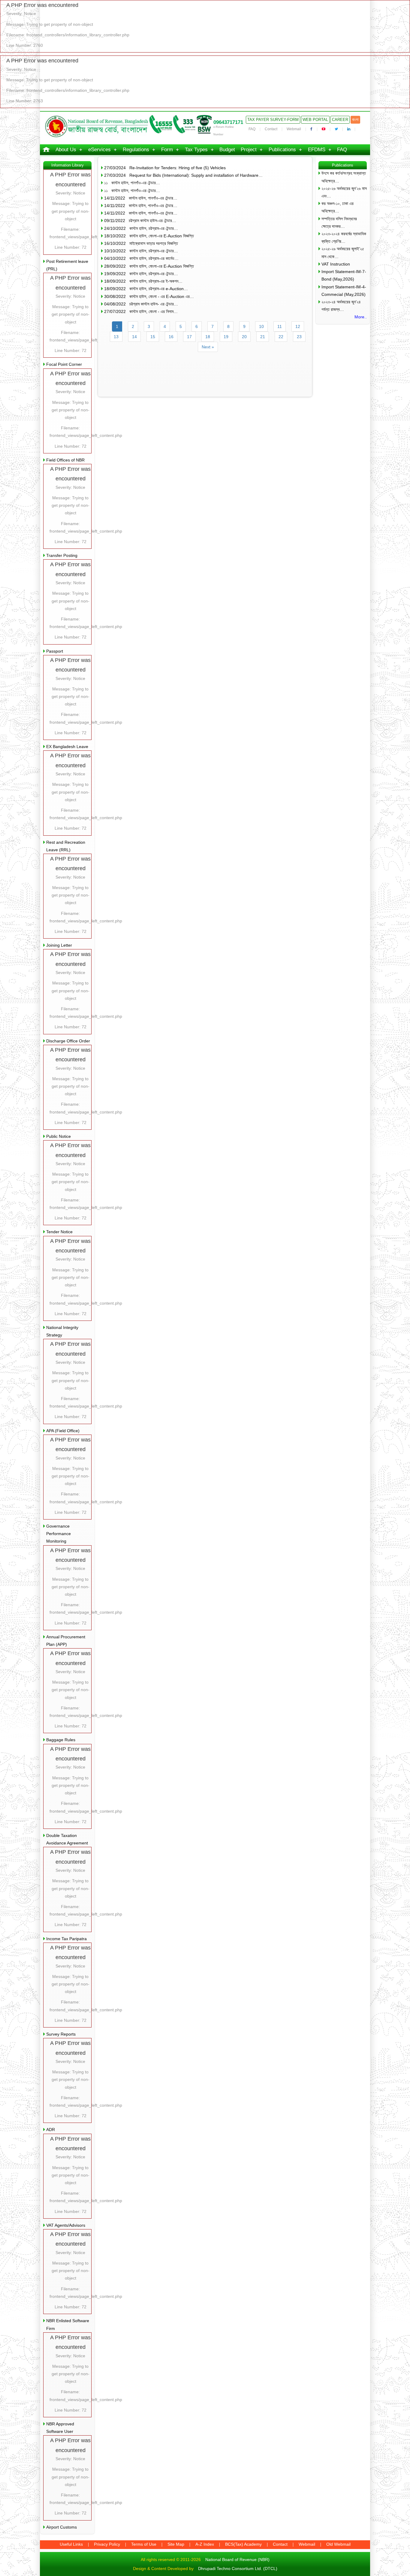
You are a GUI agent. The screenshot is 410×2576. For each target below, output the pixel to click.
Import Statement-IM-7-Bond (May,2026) (344, 275)
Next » (208, 347)
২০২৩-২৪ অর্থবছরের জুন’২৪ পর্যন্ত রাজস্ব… (341, 306)
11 (280, 326)
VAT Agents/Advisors (66, 2225)
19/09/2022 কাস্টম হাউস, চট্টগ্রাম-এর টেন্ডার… (141, 274)
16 (171, 337)
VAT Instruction (336, 264)
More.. (361, 317)
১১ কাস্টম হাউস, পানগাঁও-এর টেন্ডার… (132, 183)
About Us (66, 150)
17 (189, 337)
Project (249, 150)
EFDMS (317, 150)
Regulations (136, 150)
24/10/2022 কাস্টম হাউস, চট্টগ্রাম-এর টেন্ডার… (141, 228)
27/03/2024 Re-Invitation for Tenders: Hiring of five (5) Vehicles (165, 168)
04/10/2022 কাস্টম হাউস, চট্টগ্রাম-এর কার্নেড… (141, 258)
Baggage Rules (61, 1740)
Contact (271, 129)
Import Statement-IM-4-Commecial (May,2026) (344, 291)
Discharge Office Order (68, 1041)
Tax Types (196, 150)
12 (298, 326)
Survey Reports (61, 2034)
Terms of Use (144, 2544)
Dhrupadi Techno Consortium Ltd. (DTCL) (238, 2568)
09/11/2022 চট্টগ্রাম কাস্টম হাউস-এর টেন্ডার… (140, 221)
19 (226, 337)
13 (116, 337)
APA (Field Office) (63, 1431)
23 (299, 337)
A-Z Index (205, 2544)
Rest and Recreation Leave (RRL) (66, 846)
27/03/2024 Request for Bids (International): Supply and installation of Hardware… (183, 175)
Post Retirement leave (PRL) (67, 265)
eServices (99, 150)
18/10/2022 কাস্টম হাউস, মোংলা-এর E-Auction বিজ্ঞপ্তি (149, 236)
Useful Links (71, 2544)
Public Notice (59, 1136)
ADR (51, 2130)
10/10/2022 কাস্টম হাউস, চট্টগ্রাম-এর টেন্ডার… (141, 251)
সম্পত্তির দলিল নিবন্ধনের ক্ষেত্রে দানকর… (339, 222)
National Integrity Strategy (62, 1331)
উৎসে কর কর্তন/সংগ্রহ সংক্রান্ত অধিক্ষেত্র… (344, 177)
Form (167, 150)
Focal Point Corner (64, 364)
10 (261, 326)
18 (208, 337)
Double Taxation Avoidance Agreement (67, 1839)
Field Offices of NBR (65, 460)
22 (281, 337)
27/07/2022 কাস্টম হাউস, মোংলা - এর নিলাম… (141, 311)
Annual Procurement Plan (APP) (66, 1641)
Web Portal (315, 120)
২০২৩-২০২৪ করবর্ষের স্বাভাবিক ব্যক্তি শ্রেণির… (344, 237)
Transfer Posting (62, 555)
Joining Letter (59, 945)
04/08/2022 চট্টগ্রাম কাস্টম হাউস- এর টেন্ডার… (141, 304)
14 (134, 337)
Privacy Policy (107, 2544)
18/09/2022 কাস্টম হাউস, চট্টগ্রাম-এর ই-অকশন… (143, 281)
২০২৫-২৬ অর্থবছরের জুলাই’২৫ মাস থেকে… (343, 252)
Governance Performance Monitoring (59, 1534)
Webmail (294, 129)
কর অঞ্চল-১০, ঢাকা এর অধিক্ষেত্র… (338, 207)
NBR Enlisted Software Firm (68, 2324)
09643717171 (228, 122)
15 (153, 337)
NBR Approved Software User (60, 2428)
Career (340, 120)
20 (244, 337)
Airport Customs (62, 2527)
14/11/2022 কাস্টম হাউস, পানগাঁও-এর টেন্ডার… (141, 198)
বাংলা (355, 120)
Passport (55, 651)
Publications (282, 150)
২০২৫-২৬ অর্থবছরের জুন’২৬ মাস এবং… (344, 192)
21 (263, 337)
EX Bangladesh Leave (67, 747)
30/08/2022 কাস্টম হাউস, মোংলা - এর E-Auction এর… (149, 296)
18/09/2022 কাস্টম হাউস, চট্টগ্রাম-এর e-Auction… (146, 289)
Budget (227, 150)
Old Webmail (338, 2544)
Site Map (176, 2544)
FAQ (252, 129)
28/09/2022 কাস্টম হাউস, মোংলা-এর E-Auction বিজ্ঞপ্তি (149, 266)
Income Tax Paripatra (66, 1939)
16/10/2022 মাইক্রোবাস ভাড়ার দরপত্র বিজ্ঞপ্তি (141, 243)
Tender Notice (59, 1232)
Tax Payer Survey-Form (273, 120)
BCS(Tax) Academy (243, 2544)
